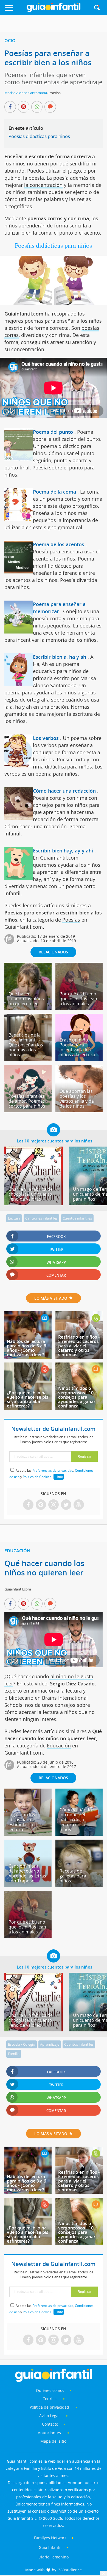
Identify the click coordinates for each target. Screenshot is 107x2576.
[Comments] (50, 107)
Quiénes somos (50, 2390)
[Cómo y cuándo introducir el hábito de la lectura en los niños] (79, 1834)
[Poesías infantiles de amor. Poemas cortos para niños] (28, 1110)
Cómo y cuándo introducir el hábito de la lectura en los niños (76, 1820)
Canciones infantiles (41, 1218)
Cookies (50, 2399)
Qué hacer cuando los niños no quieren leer (26, 999)
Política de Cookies (37, 1477)
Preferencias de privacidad (53, 1470)
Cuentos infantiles (77, 1218)
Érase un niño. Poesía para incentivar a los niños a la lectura (77, 1047)
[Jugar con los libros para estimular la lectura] (28, 1834)
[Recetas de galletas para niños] (79, 1885)
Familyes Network (50, 2538)
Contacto (50, 2424)
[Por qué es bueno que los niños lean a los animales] (79, 1008)
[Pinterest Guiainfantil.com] (41, 1505)
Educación (17, 1551)
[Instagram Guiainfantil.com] (54, 1505)
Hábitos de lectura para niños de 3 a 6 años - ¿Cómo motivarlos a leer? (26, 1348)
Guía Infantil (50, 2547)
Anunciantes (49, 2433)
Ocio (10, 41)
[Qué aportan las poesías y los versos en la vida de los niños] (79, 1110)
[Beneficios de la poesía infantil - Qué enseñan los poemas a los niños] (28, 1059)
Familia (14, 2054)
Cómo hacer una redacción (64, 791)
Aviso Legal (49, 2416)
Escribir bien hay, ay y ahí (63, 851)
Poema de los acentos (59, 544)
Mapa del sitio (53, 2441)
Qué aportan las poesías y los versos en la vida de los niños (77, 1099)
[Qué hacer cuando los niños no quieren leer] (28, 1008)
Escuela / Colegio (22, 2044)
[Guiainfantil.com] (54, 11)
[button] (15, 10)
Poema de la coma (54, 492)
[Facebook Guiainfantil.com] (28, 1505)
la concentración (43, 185)
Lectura (14, 1218)
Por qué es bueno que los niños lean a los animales (78, 999)
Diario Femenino (54, 2557)
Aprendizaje (50, 2044)
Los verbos (46, 738)
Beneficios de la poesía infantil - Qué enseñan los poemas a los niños (26, 1045)
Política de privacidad (50, 2407)
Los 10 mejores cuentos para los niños (54, 1141)
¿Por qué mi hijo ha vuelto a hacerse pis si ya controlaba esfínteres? (28, 1399)
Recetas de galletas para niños (73, 1876)
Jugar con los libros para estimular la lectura (22, 1822)
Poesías (71, 920)
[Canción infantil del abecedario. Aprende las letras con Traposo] (28, 1885)
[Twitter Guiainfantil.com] (66, 1505)
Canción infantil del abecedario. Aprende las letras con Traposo (27, 1873)
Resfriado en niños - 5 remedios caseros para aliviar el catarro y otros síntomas (79, 1346)
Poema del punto (53, 432)
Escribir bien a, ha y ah (60, 657)
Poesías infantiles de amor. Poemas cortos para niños (27, 1101)
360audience (70, 2570)
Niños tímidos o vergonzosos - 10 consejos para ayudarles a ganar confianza (77, 1397)
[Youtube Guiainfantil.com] (79, 1505)
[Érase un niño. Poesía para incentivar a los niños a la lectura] (79, 1059)
